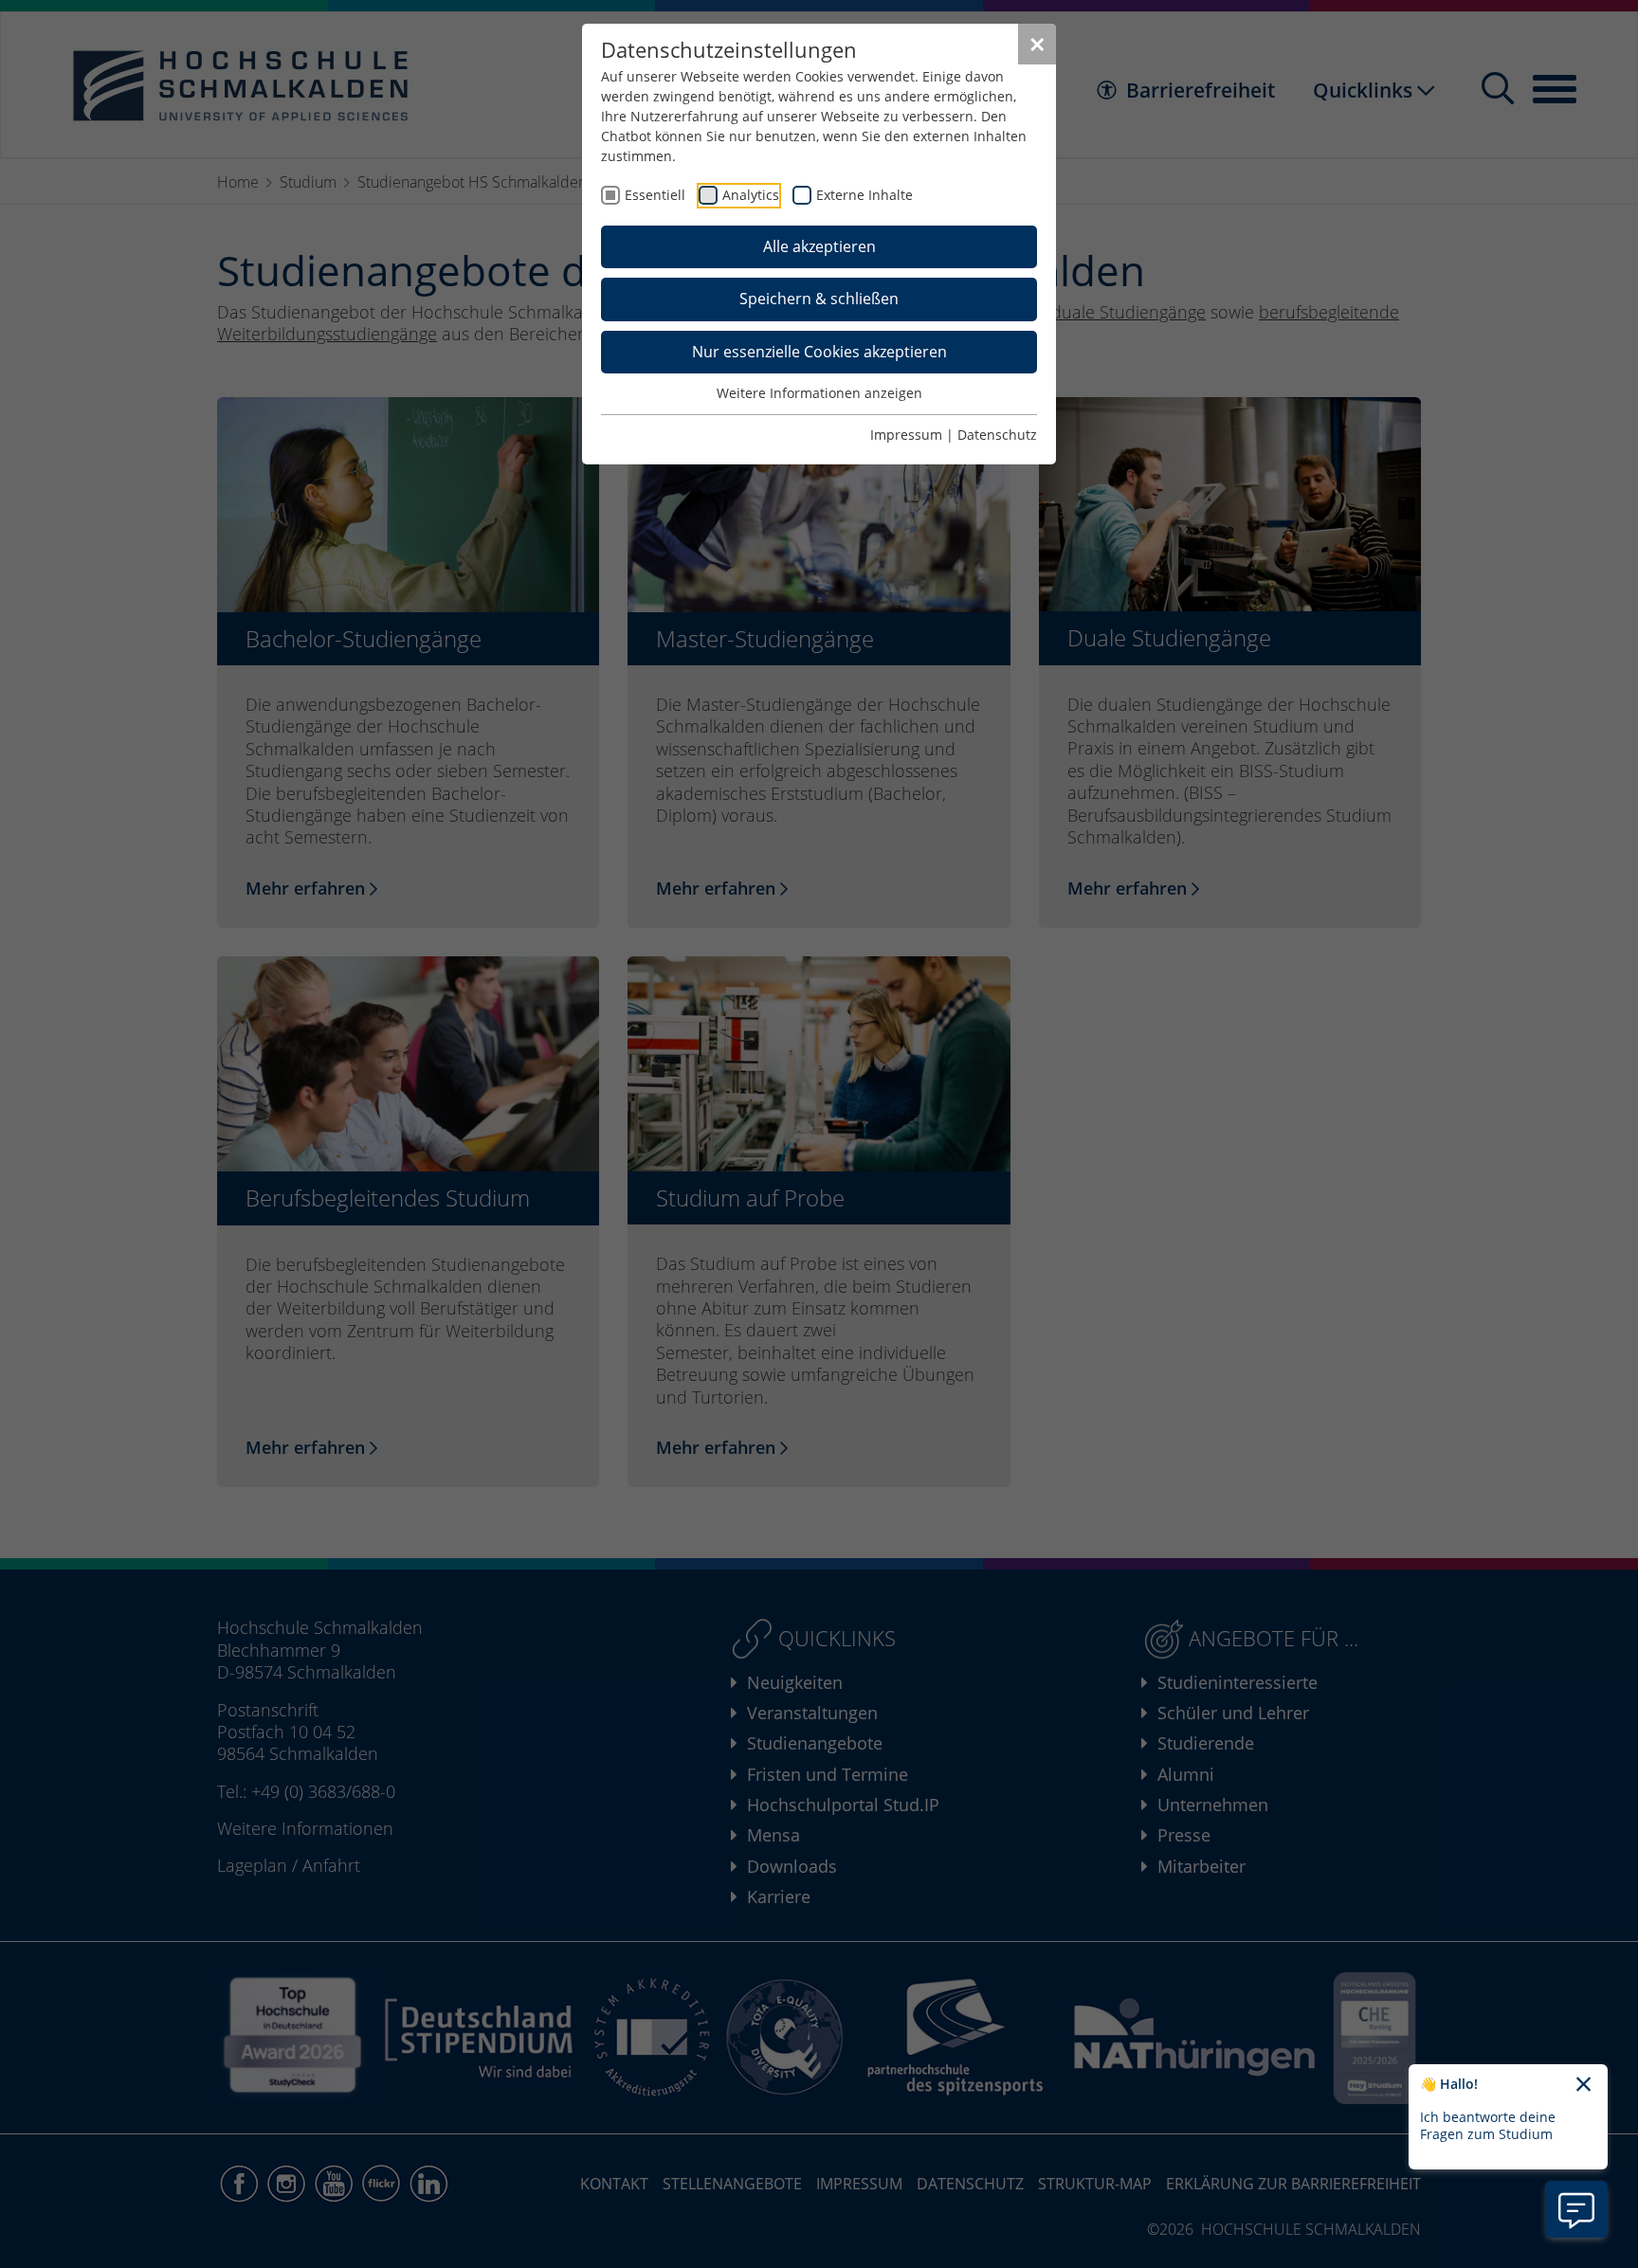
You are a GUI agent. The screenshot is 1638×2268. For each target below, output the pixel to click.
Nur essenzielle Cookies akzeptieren (819, 352)
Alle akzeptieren (819, 246)
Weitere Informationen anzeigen (819, 393)
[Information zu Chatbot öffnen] (1576, 2209)
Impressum (906, 435)
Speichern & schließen (819, 299)
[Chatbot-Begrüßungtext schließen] (1583, 2085)
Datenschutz (997, 435)
